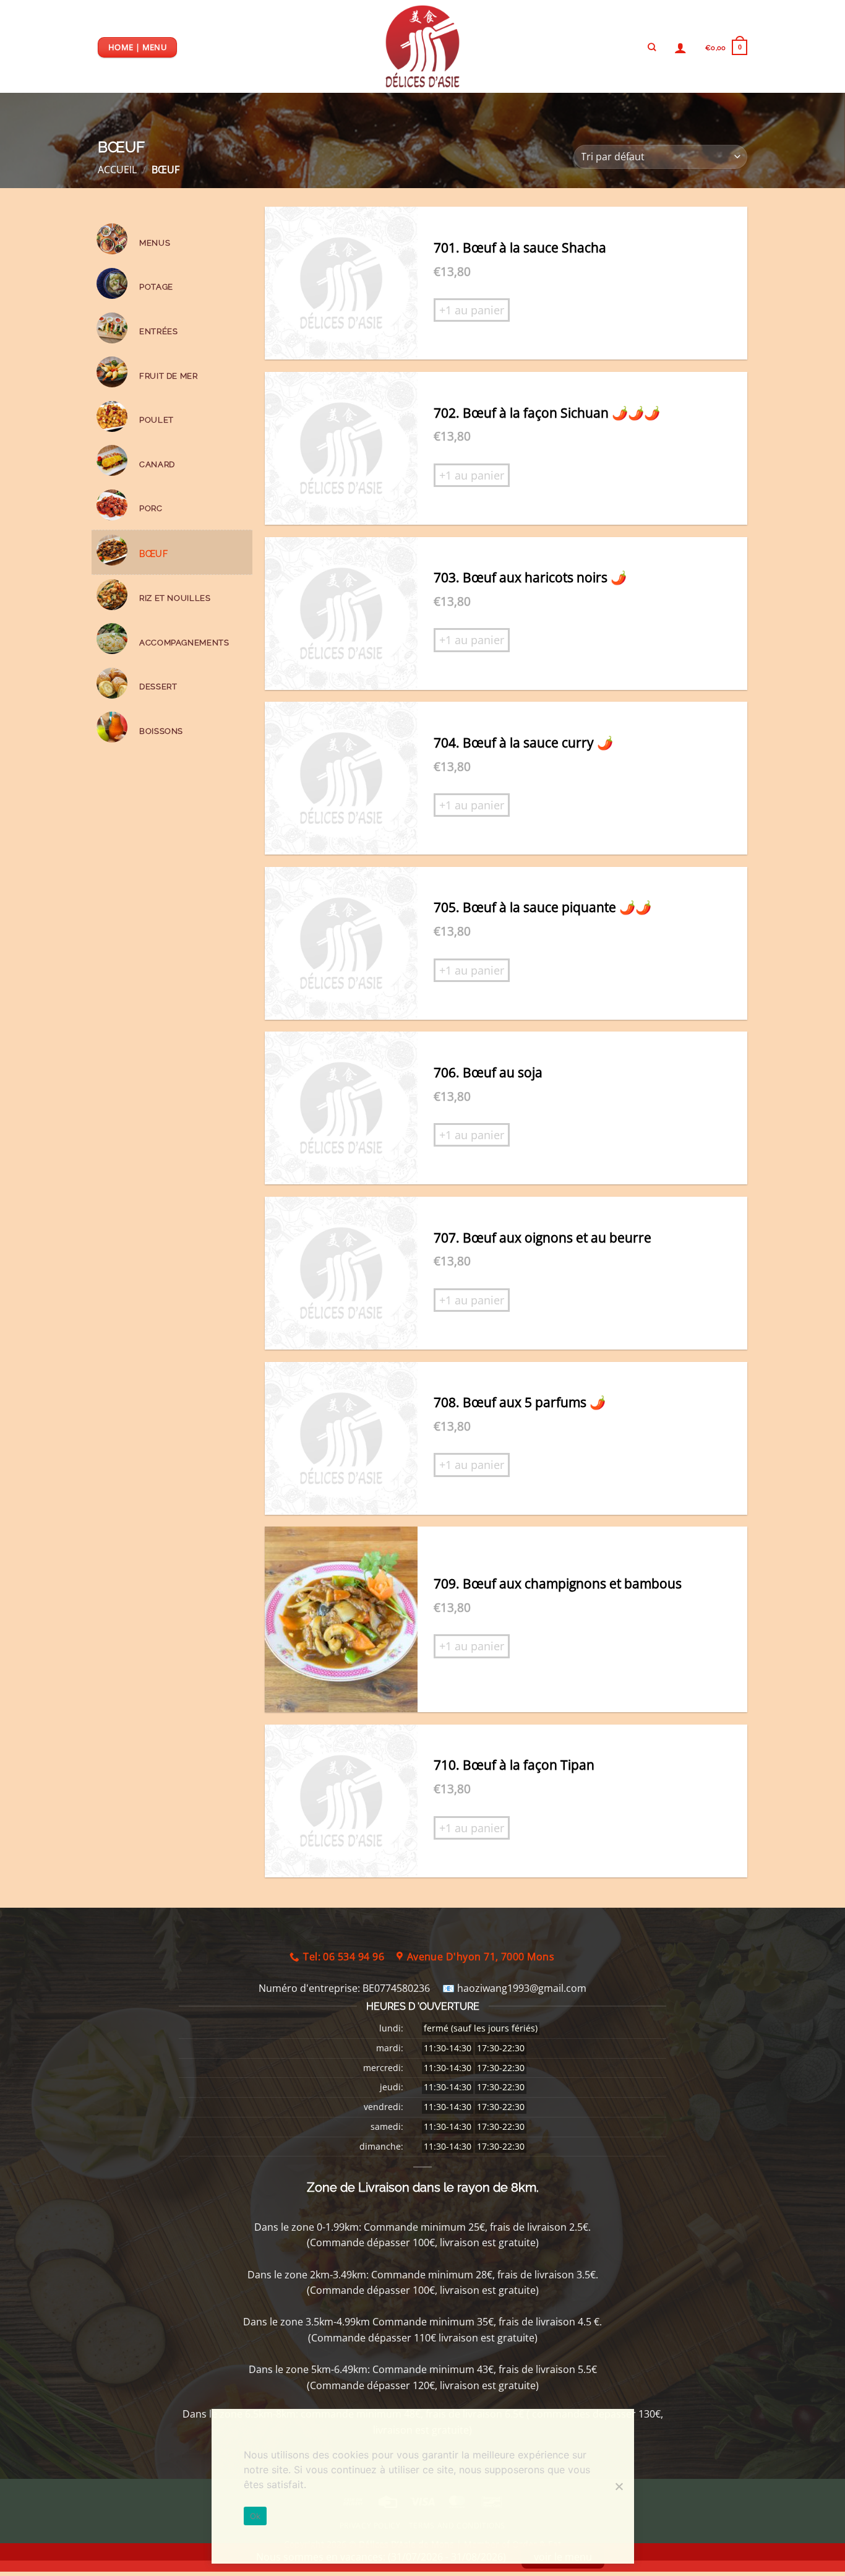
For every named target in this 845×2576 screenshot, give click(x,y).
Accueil (117, 170)
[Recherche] (652, 47)
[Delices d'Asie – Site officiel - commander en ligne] (422, 46)
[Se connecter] (680, 48)
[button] (726, 47)
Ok (255, 2516)
